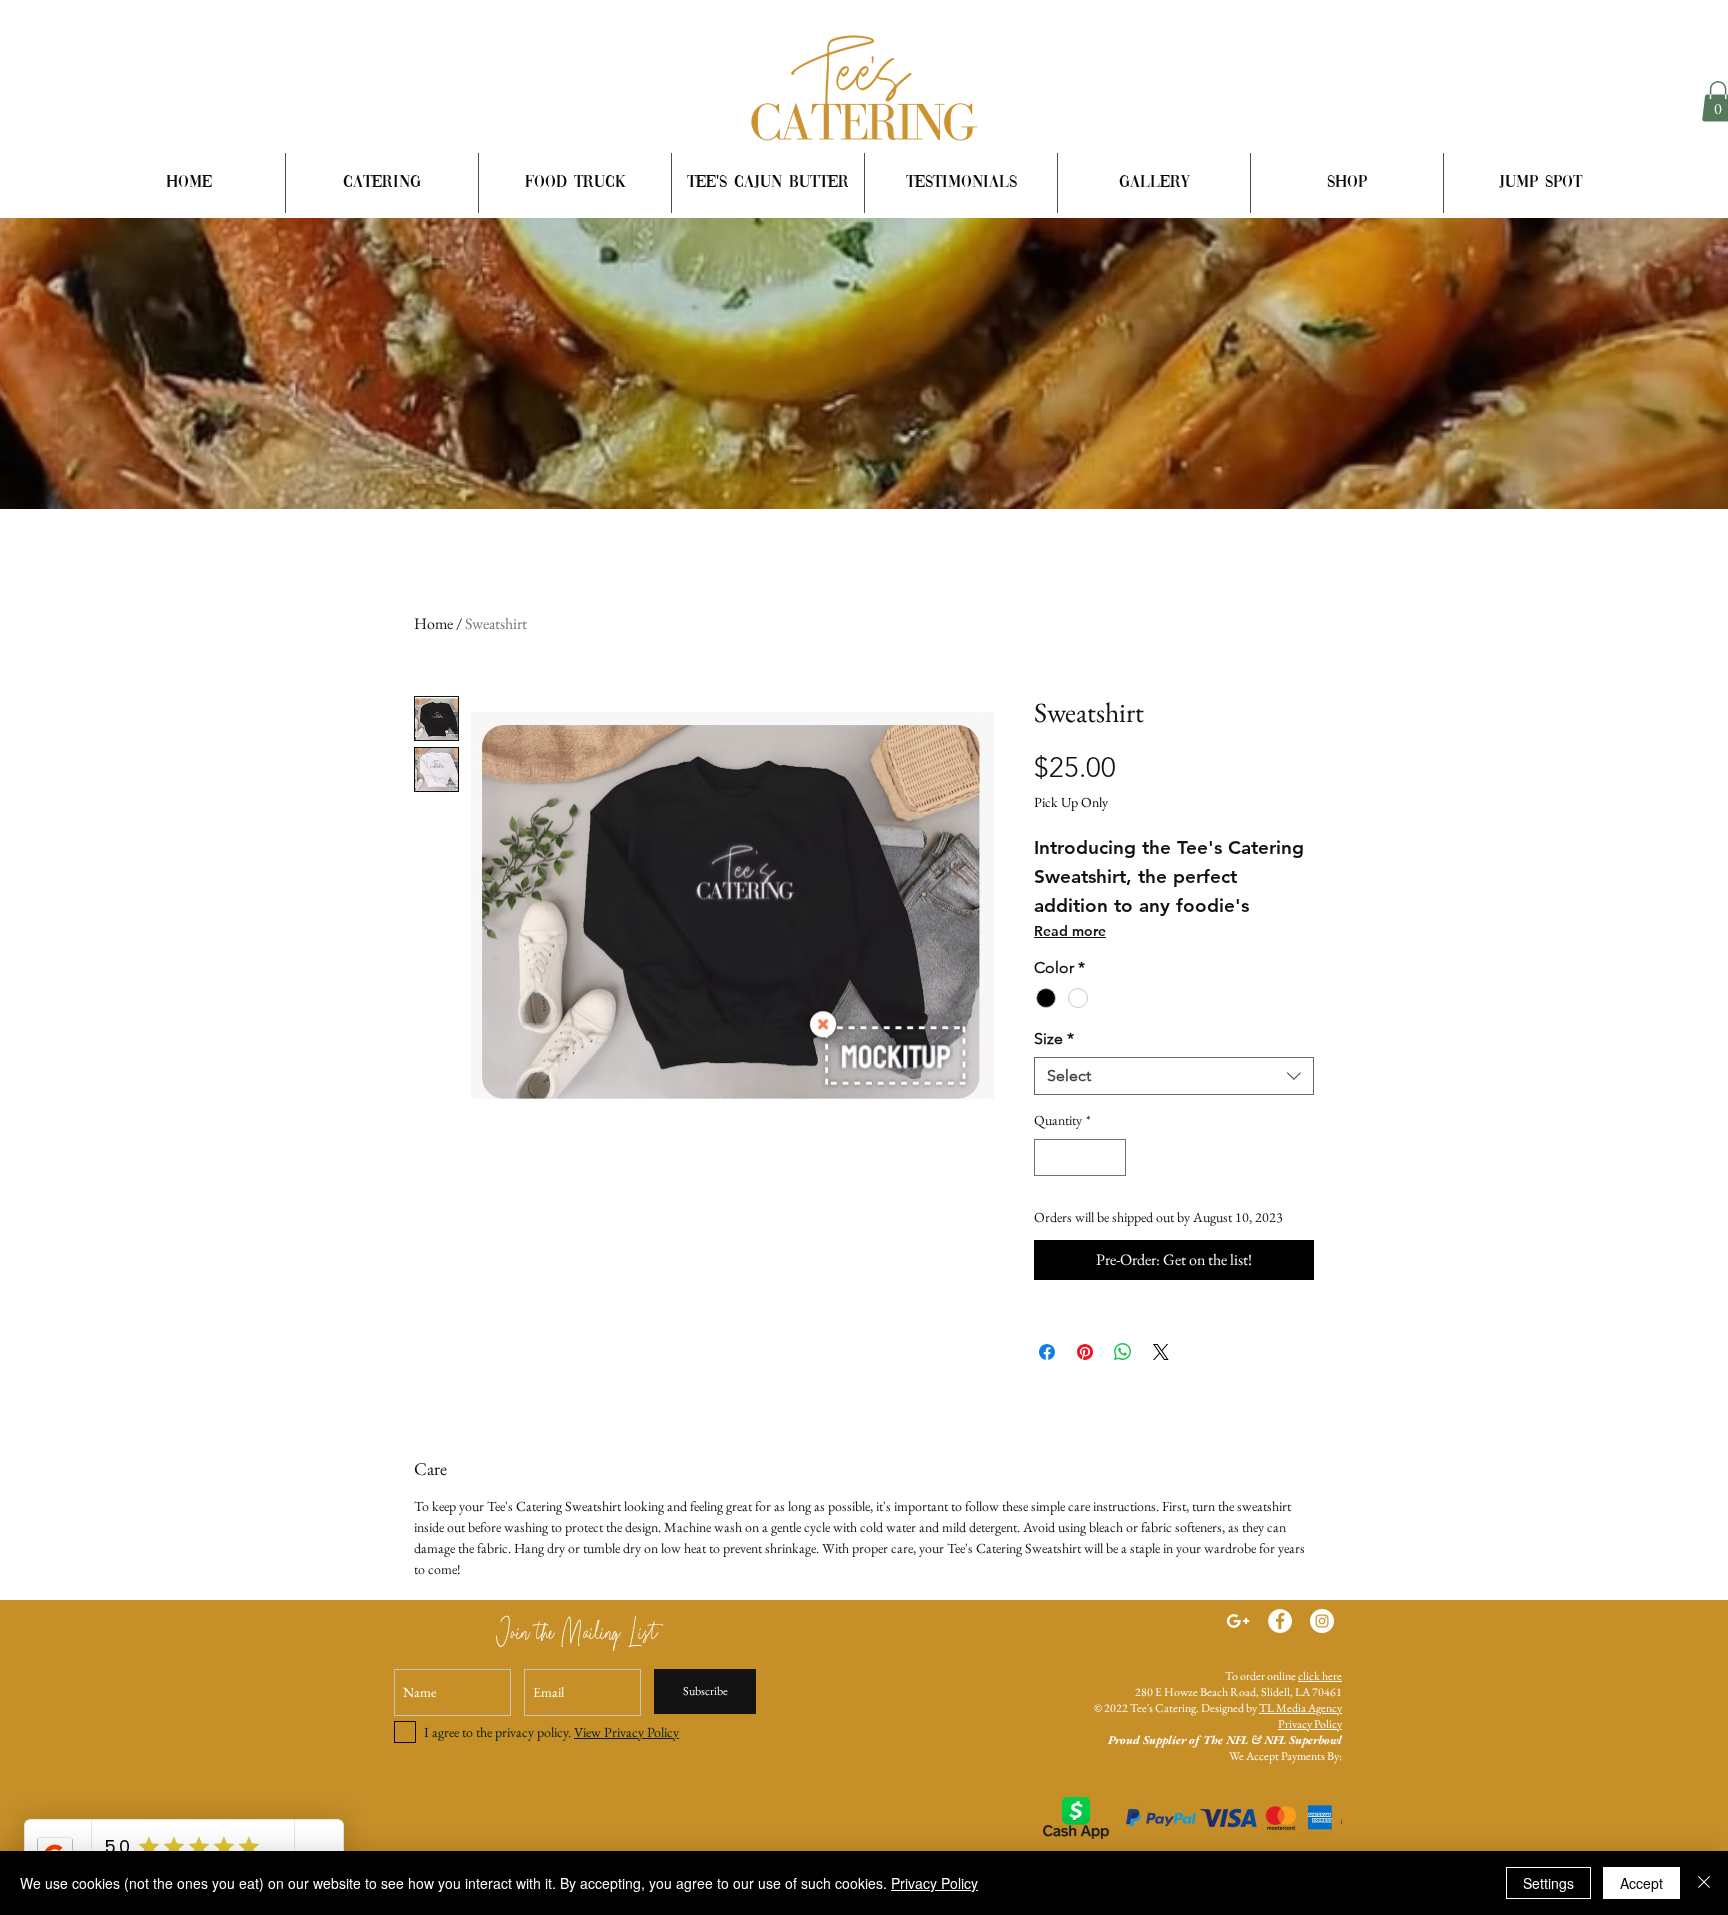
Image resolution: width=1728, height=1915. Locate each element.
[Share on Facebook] (1047, 1352)
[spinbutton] (1080, 1157)
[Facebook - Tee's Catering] (1280, 1621)
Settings (1548, 1883)
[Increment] (1110, 1157)
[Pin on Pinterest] (1085, 1352)
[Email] (1238, 1621)
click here (1320, 1676)
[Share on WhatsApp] (1123, 1352)
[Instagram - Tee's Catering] (1322, 1621)
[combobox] (1174, 1076)
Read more (1070, 931)
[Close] (1704, 1883)
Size (1054, 1038)
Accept (1641, 1883)
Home (433, 623)
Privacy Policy (1310, 1724)
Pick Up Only (1071, 802)
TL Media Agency (1300, 1708)
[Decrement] (1049, 1157)
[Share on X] (1161, 1352)
